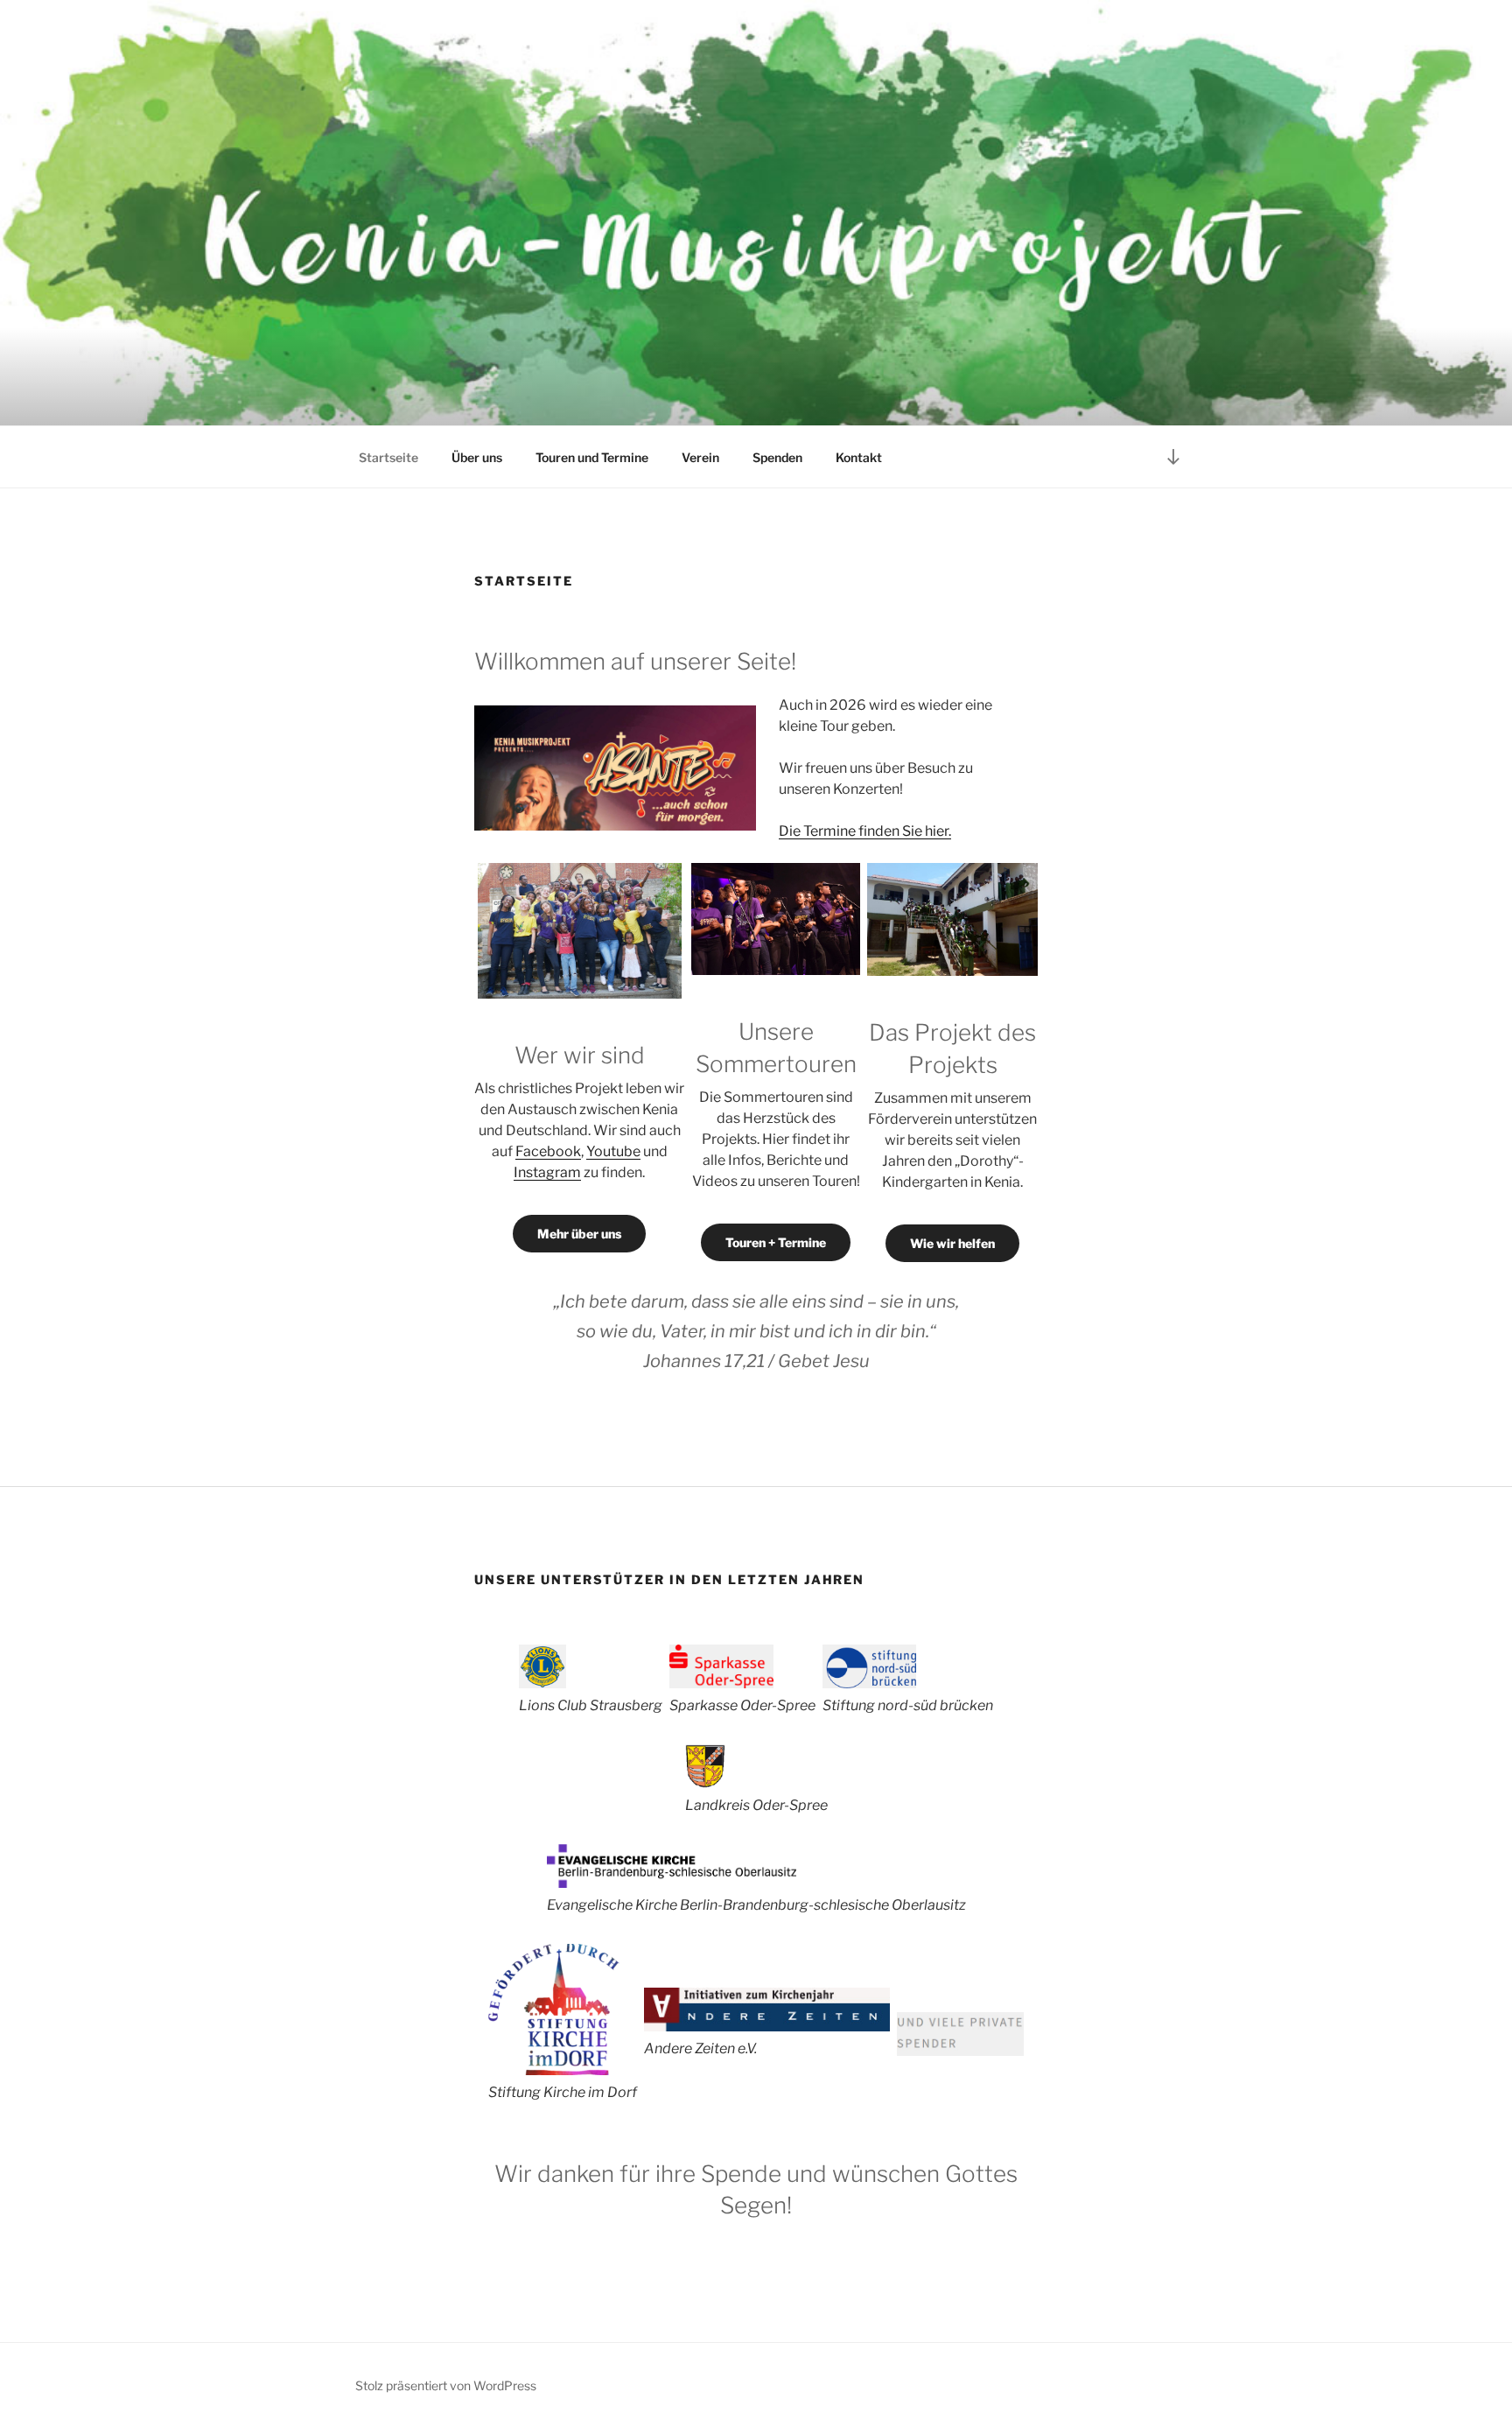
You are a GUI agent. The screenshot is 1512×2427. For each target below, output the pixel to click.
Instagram (547, 1172)
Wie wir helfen (952, 1243)
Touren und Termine (592, 457)
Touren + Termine (776, 1242)
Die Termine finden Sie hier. (865, 831)
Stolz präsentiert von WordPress (446, 2385)
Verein (700, 457)
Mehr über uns (579, 1234)
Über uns (477, 457)
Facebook (548, 1151)
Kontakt (859, 457)
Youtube (613, 1151)
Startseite (388, 457)
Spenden (777, 457)
